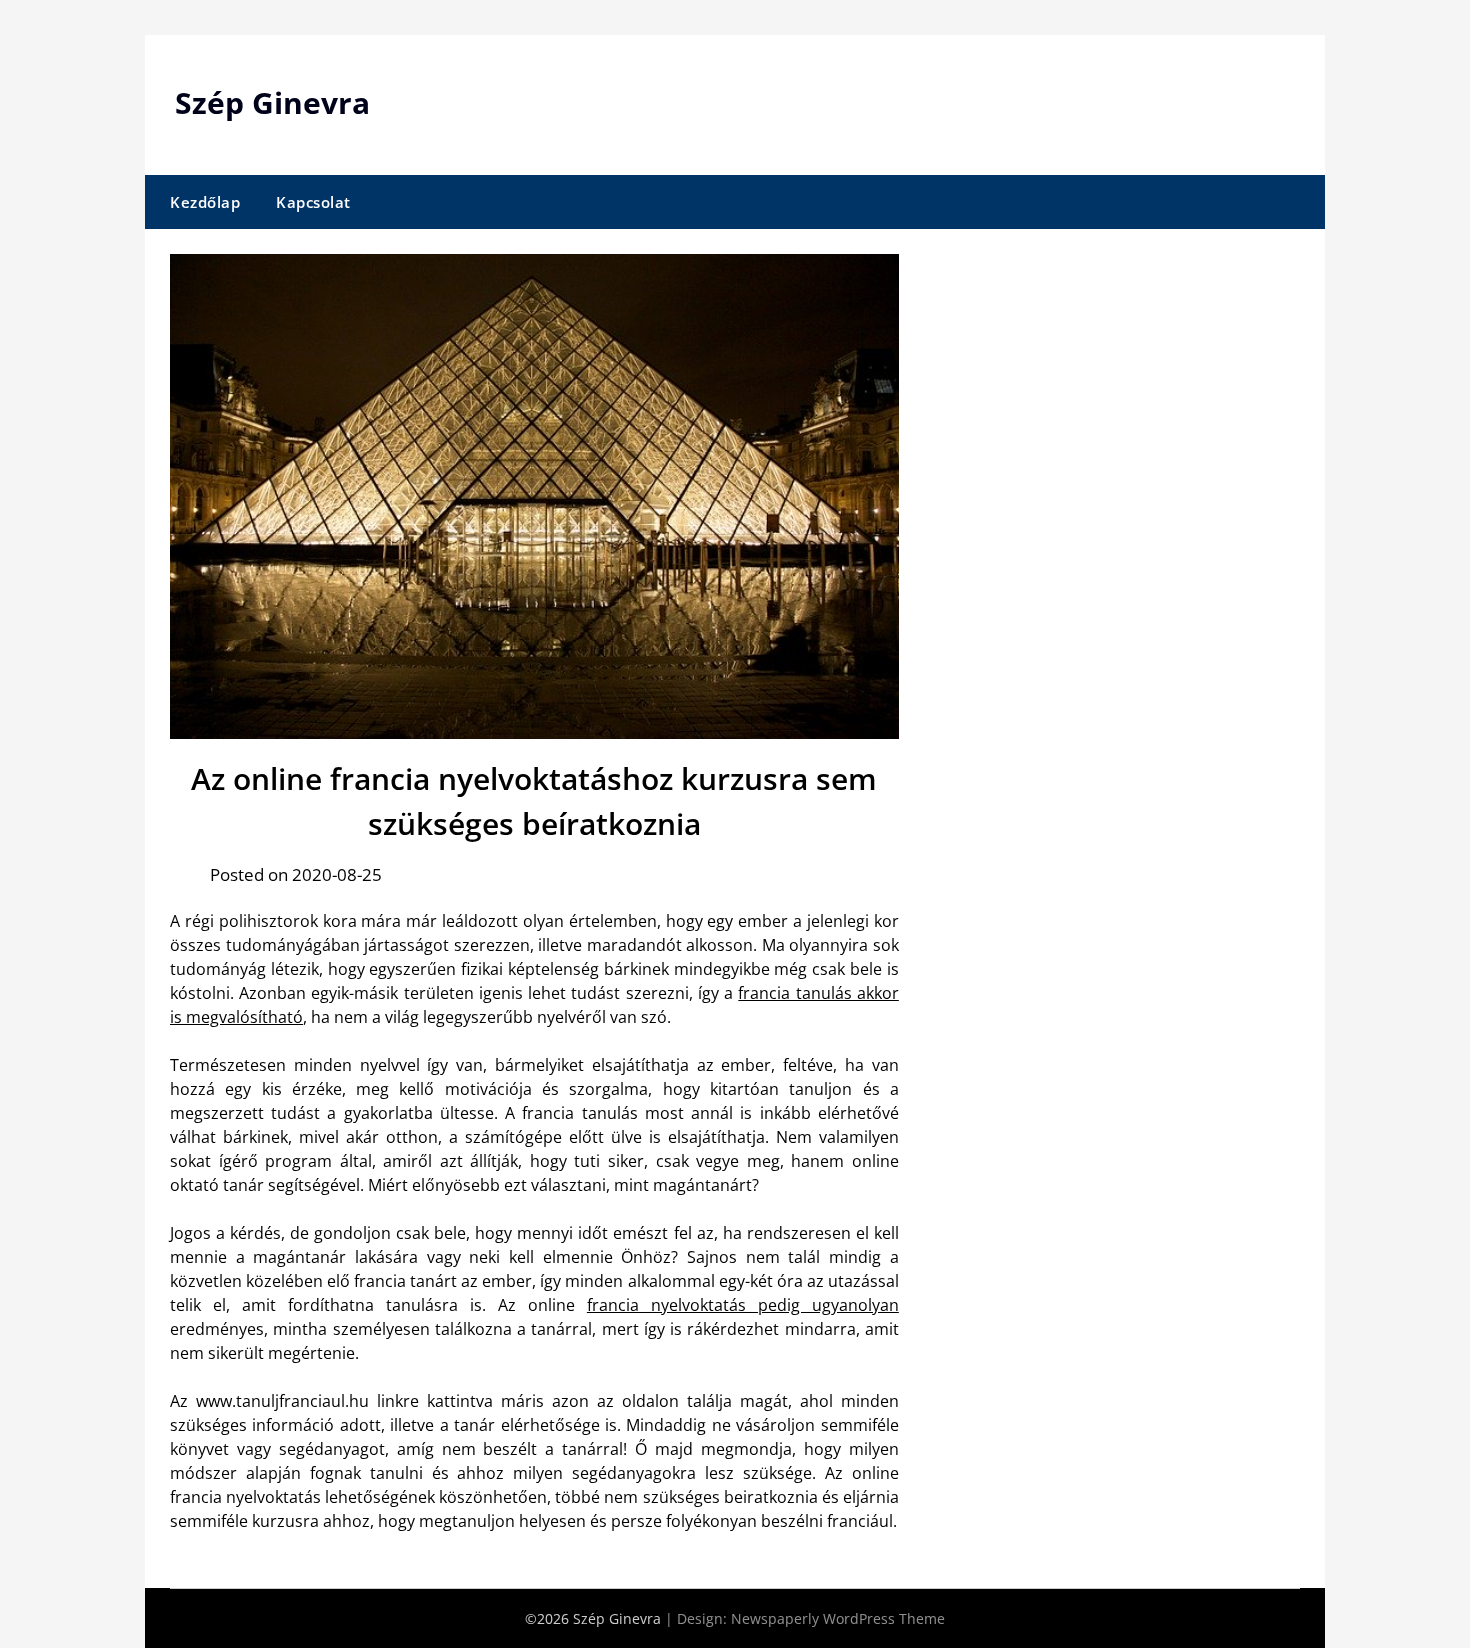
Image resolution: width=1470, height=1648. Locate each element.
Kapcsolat (313, 202)
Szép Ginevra (272, 102)
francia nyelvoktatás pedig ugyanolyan (743, 1305)
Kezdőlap (205, 202)
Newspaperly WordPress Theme (838, 1618)
